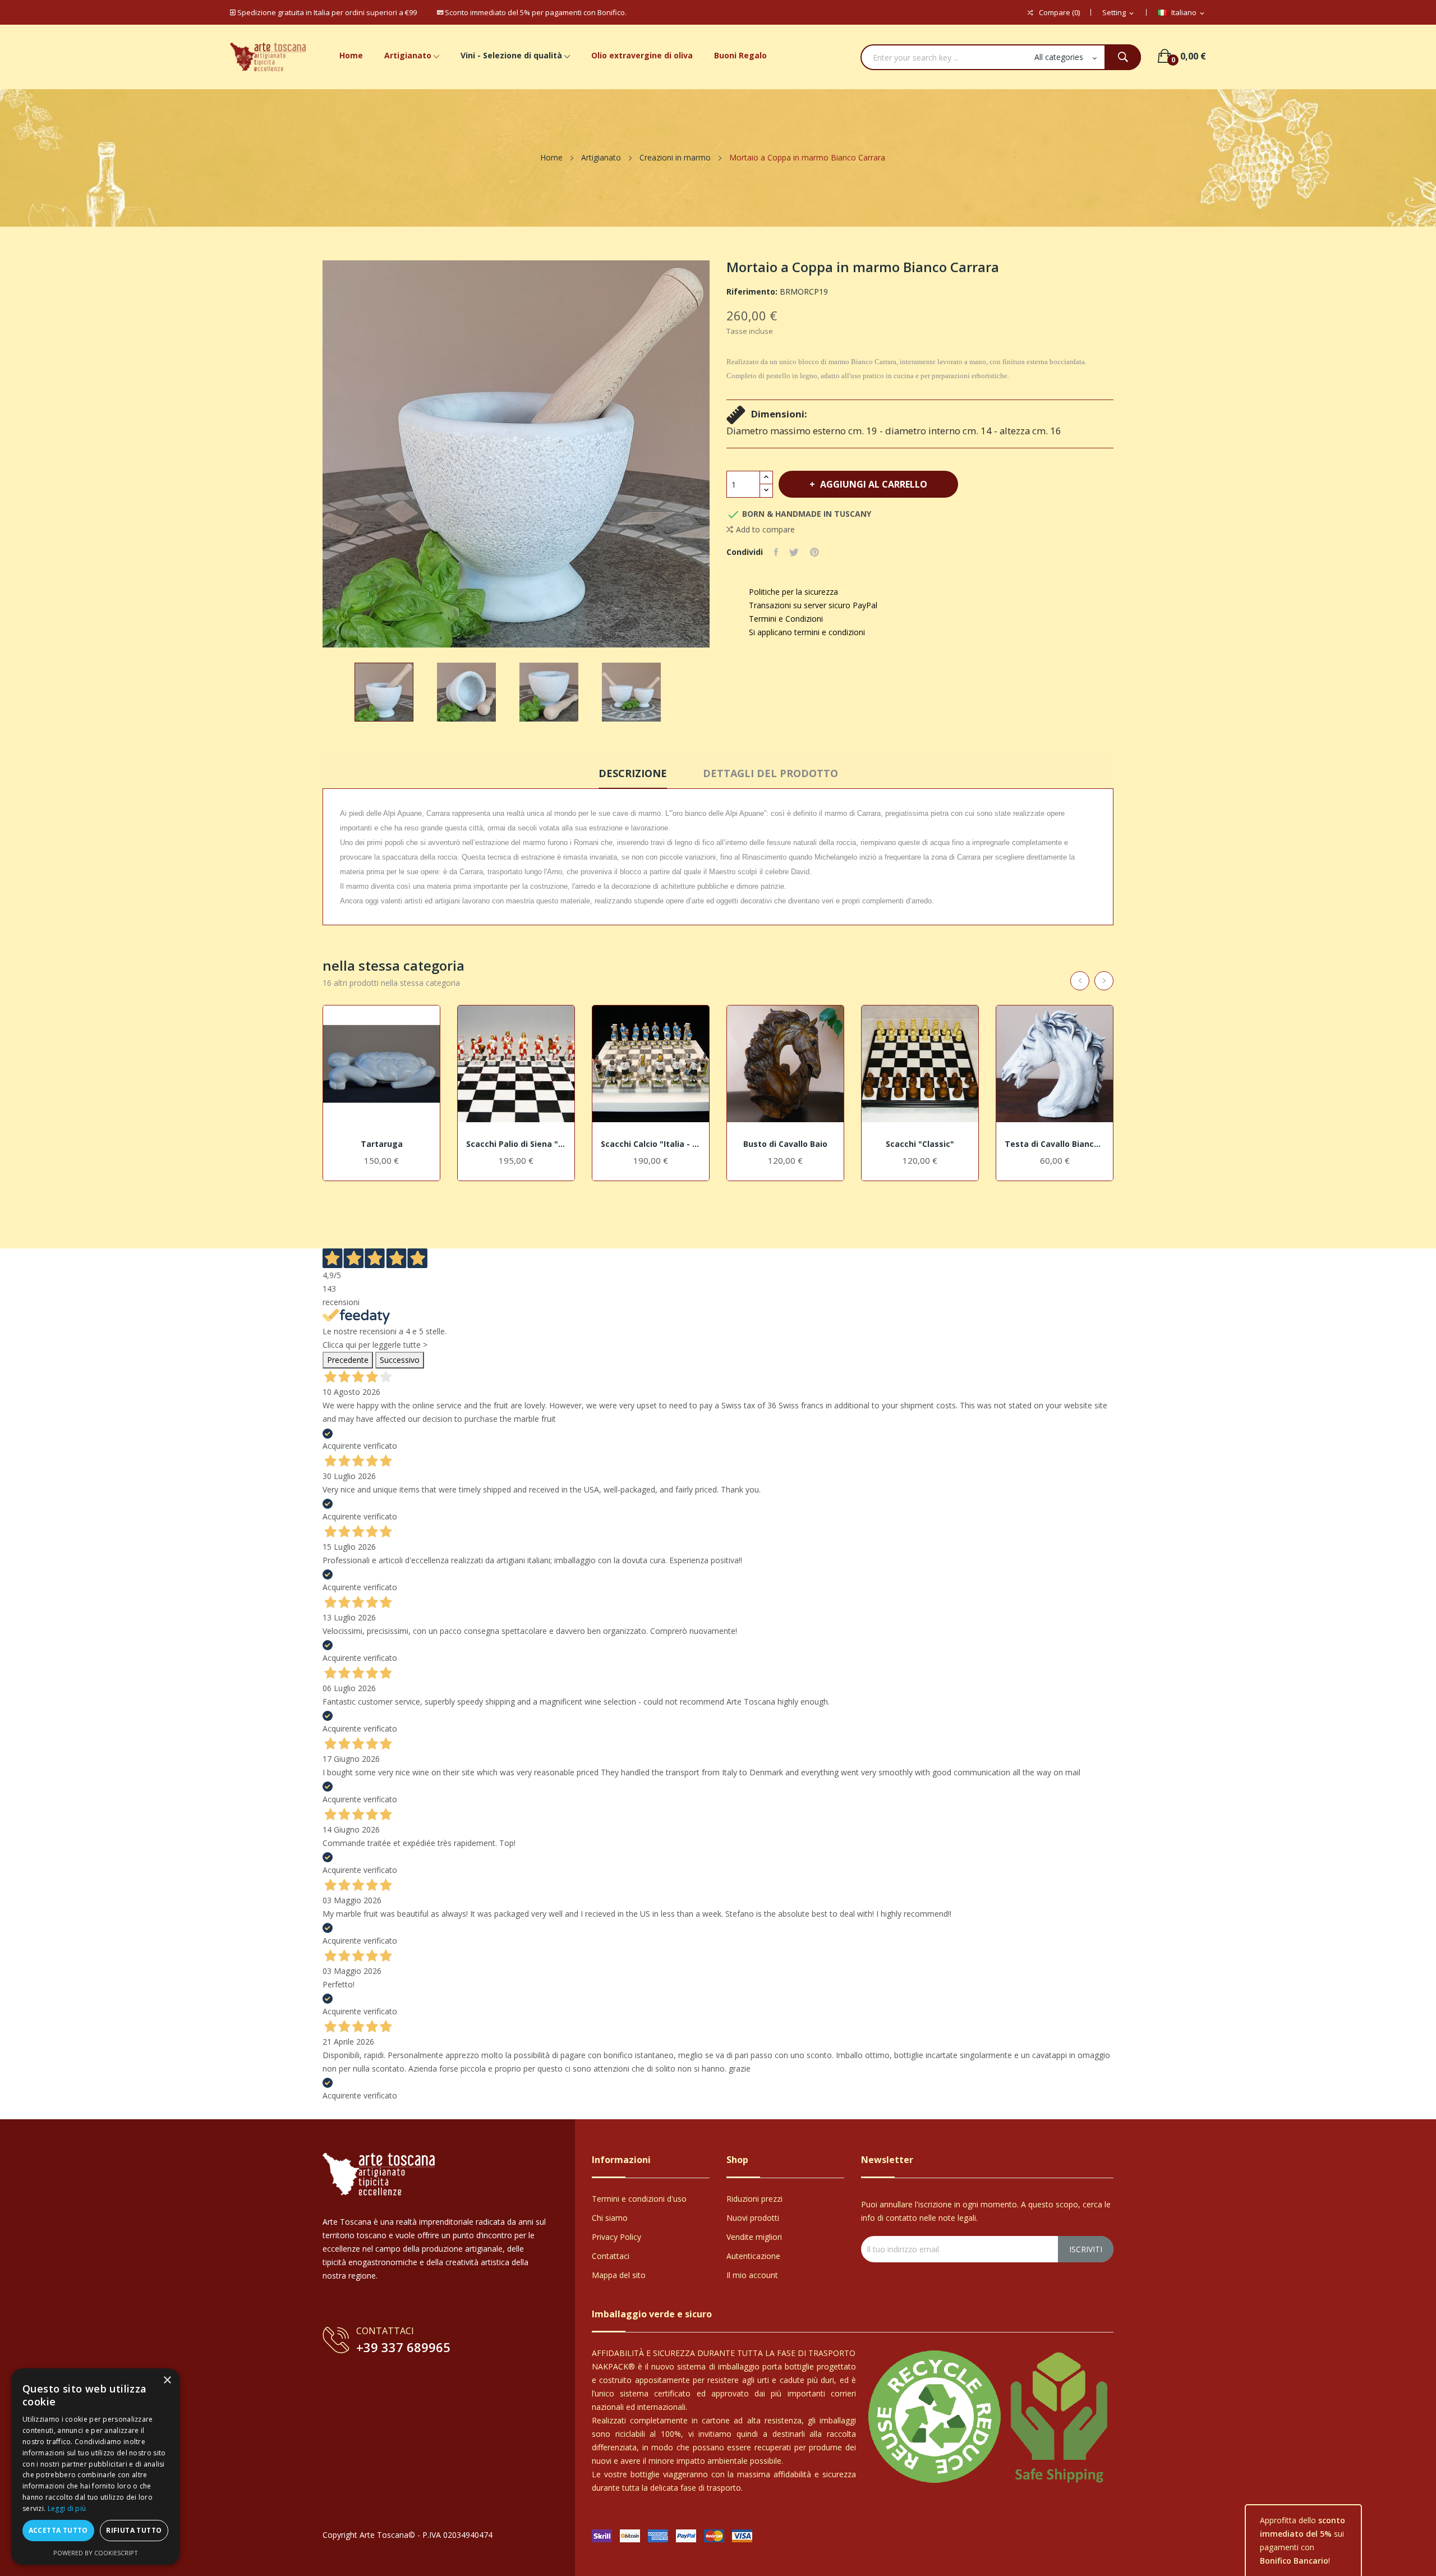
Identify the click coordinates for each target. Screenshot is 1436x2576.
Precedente (348, 1360)
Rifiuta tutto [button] (134, 2530)
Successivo (400, 1360)
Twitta (794, 552)
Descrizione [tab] (633, 773)
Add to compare (765, 529)
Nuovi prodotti (753, 2218)
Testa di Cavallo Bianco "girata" (1055, 1144)
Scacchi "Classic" (920, 1144)
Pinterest (814, 552)
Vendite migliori (754, 2237)
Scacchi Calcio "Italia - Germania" (651, 1144)
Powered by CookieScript (96, 2553)
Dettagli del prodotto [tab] (770, 773)
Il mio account (752, 2275)
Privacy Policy (616, 2237)
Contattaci (611, 2256)
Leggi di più (67, 2508)
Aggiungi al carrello (874, 484)
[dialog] (95, 2467)
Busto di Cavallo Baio (785, 1144)
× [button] (167, 2380)
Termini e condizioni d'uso (639, 2199)
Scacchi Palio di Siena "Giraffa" (516, 1144)
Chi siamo (610, 2218)
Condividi (776, 552)
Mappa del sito (619, 2275)
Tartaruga (382, 1144)
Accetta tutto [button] (58, 2530)
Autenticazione (753, 2256)
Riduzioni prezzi (754, 2199)
